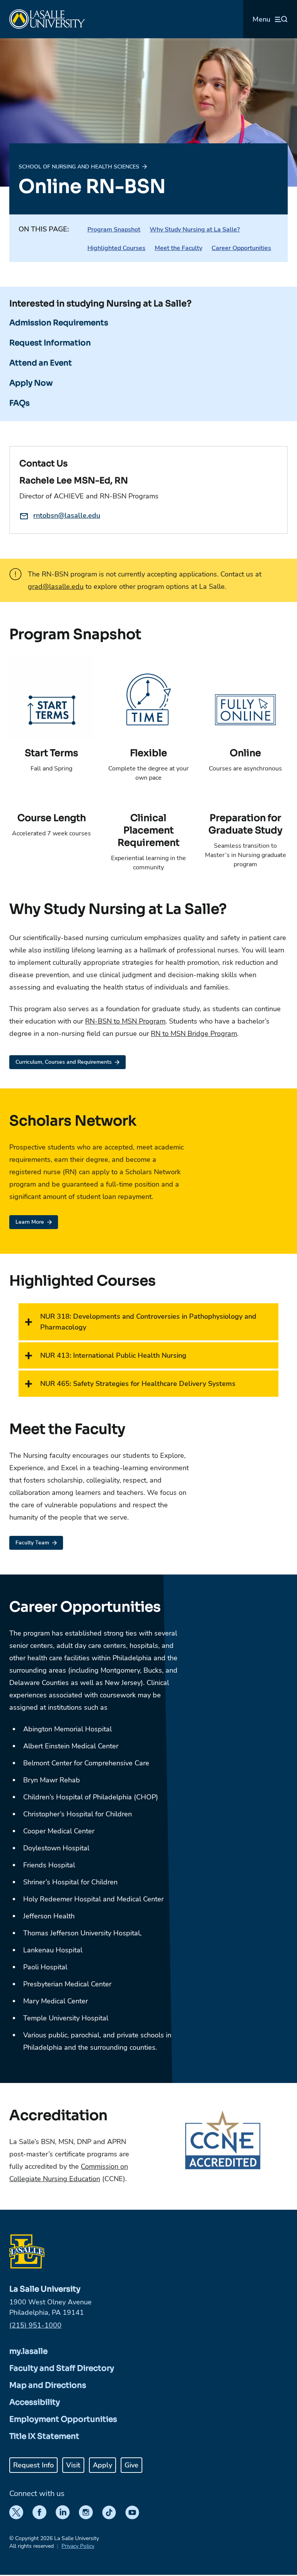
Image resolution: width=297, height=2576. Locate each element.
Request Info (33, 2465)
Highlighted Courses (116, 248)
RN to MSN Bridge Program (194, 1034)
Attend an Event (41, 363)
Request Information (50, 343)
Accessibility (35, 2402)
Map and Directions (48, 2385)
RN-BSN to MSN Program (125, 1021)
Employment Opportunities (63, 2419)
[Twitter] (16, 2512)
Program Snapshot (114, 230)
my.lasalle (28, 2351)
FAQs (20, 403)
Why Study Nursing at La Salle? (195, 230)
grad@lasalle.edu (56, 587)
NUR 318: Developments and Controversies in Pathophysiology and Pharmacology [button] (148, 1322)
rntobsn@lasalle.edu (67, 515)
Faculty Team (32, 1543)
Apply (102, 2465)
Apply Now (31, 383)
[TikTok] (109, 2512)
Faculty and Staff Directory (62, 2368)
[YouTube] (132, 2512)
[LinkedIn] (63, 2512)
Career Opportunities (241, 248)
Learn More (30, 1222)
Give (131, 2465)
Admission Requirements (59, 323)
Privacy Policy (78, 2546)
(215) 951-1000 (35, 2325)
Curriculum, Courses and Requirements (64, 1062)
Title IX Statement (44, 2436)
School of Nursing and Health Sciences (79, 167)
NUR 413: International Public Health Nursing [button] (113, 1355)
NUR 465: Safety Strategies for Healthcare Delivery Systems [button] (138, 1384)
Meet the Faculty (178, 248)
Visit (73, 2465)
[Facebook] (39, 2512)
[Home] (47, 19)
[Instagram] (86, 2512)
